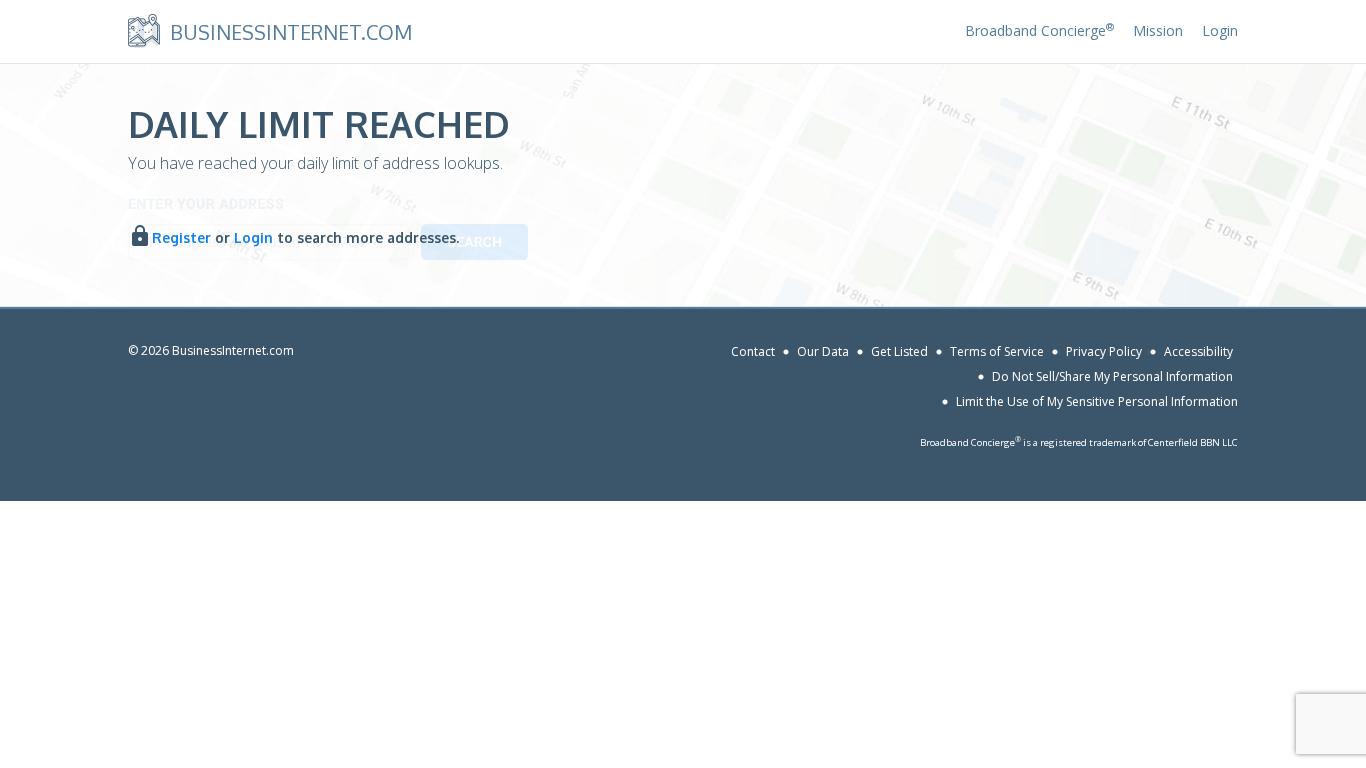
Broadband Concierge (1039, 30)
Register (181, 237)
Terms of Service (997, 351)
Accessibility (1198, 351)
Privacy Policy (1104, 351)
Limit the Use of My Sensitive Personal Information (1097, 401)
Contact (753, 351)
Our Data (823, 351)
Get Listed (899, 351)
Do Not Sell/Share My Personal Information (1112, 376)
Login (1220, 30)
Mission (1158, 30)
